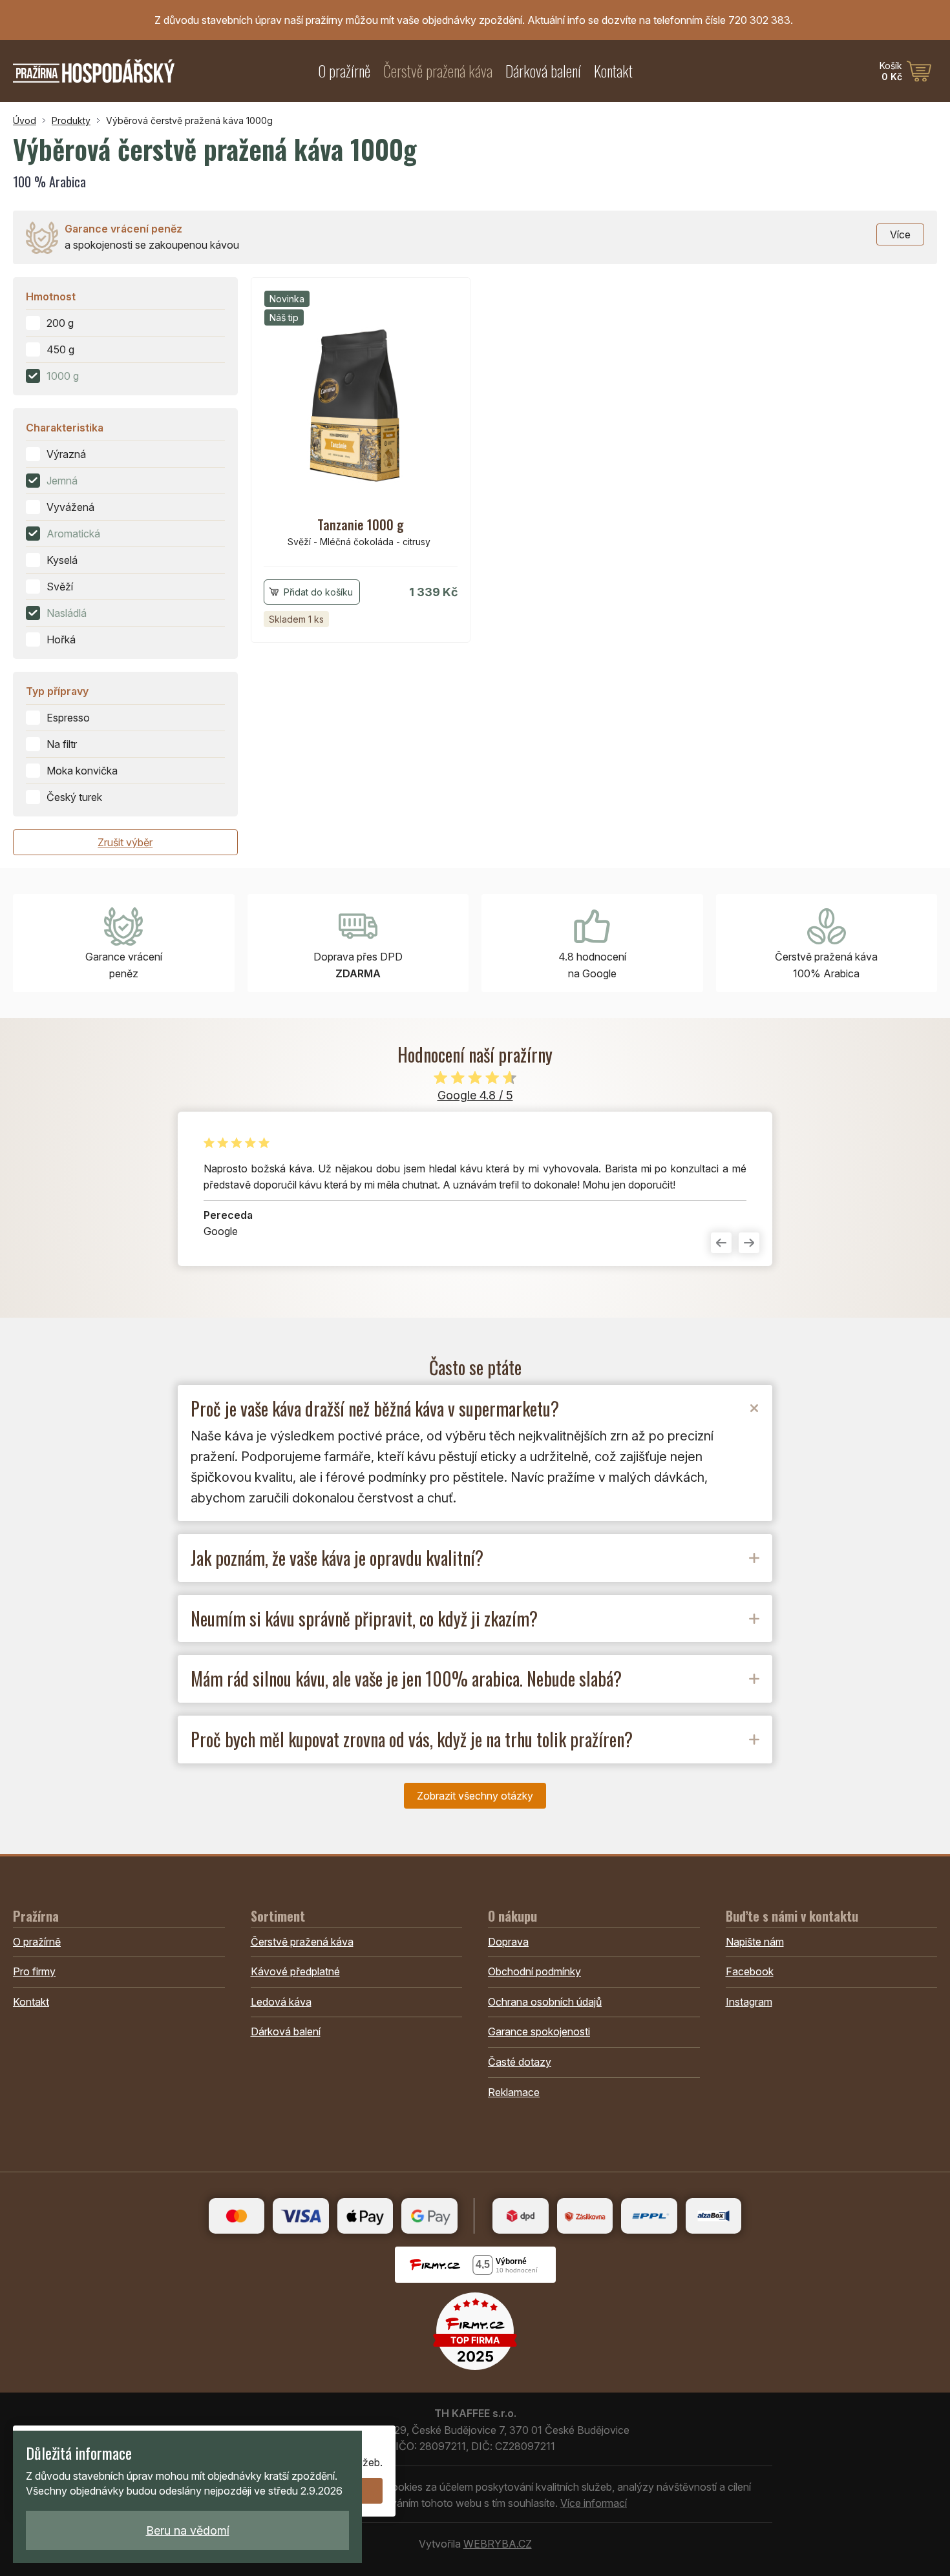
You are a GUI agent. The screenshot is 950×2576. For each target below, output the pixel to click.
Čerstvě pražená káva (438, 71)
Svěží (60, 587)
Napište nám (755, 1942)
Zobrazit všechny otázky (475, 1796)
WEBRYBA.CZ (498, 2544)
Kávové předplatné (295, 1971)
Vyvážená (70, 507)
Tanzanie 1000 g (361, 525)
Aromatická (73, 534)
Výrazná (66, 454)
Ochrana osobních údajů (545, 2002)
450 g (60, 349)
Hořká (61, 639)
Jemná (62, 481)
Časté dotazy (520, 2062)
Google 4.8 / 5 (475, 1095)
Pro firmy (34, 1971)
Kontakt (613, 71)
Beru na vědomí (188, 2530)
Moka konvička (82, 771)
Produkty (71, 120)
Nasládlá (67, 613)
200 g (60, 323)
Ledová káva (281, 2002)
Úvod (25, 120)
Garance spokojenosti (539, 2031)
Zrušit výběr (125, 842)
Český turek (74, 797)
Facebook (750, 1971)
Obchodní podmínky (534, 1971)
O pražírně (344, 71)
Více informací (594, 2503)
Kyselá (62, 560)
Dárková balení (543, 71)
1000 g (63, 376)
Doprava (508, 1942)
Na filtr (62, 744)
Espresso (68, 718)
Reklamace (514, 2092)
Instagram (749, 2002)
